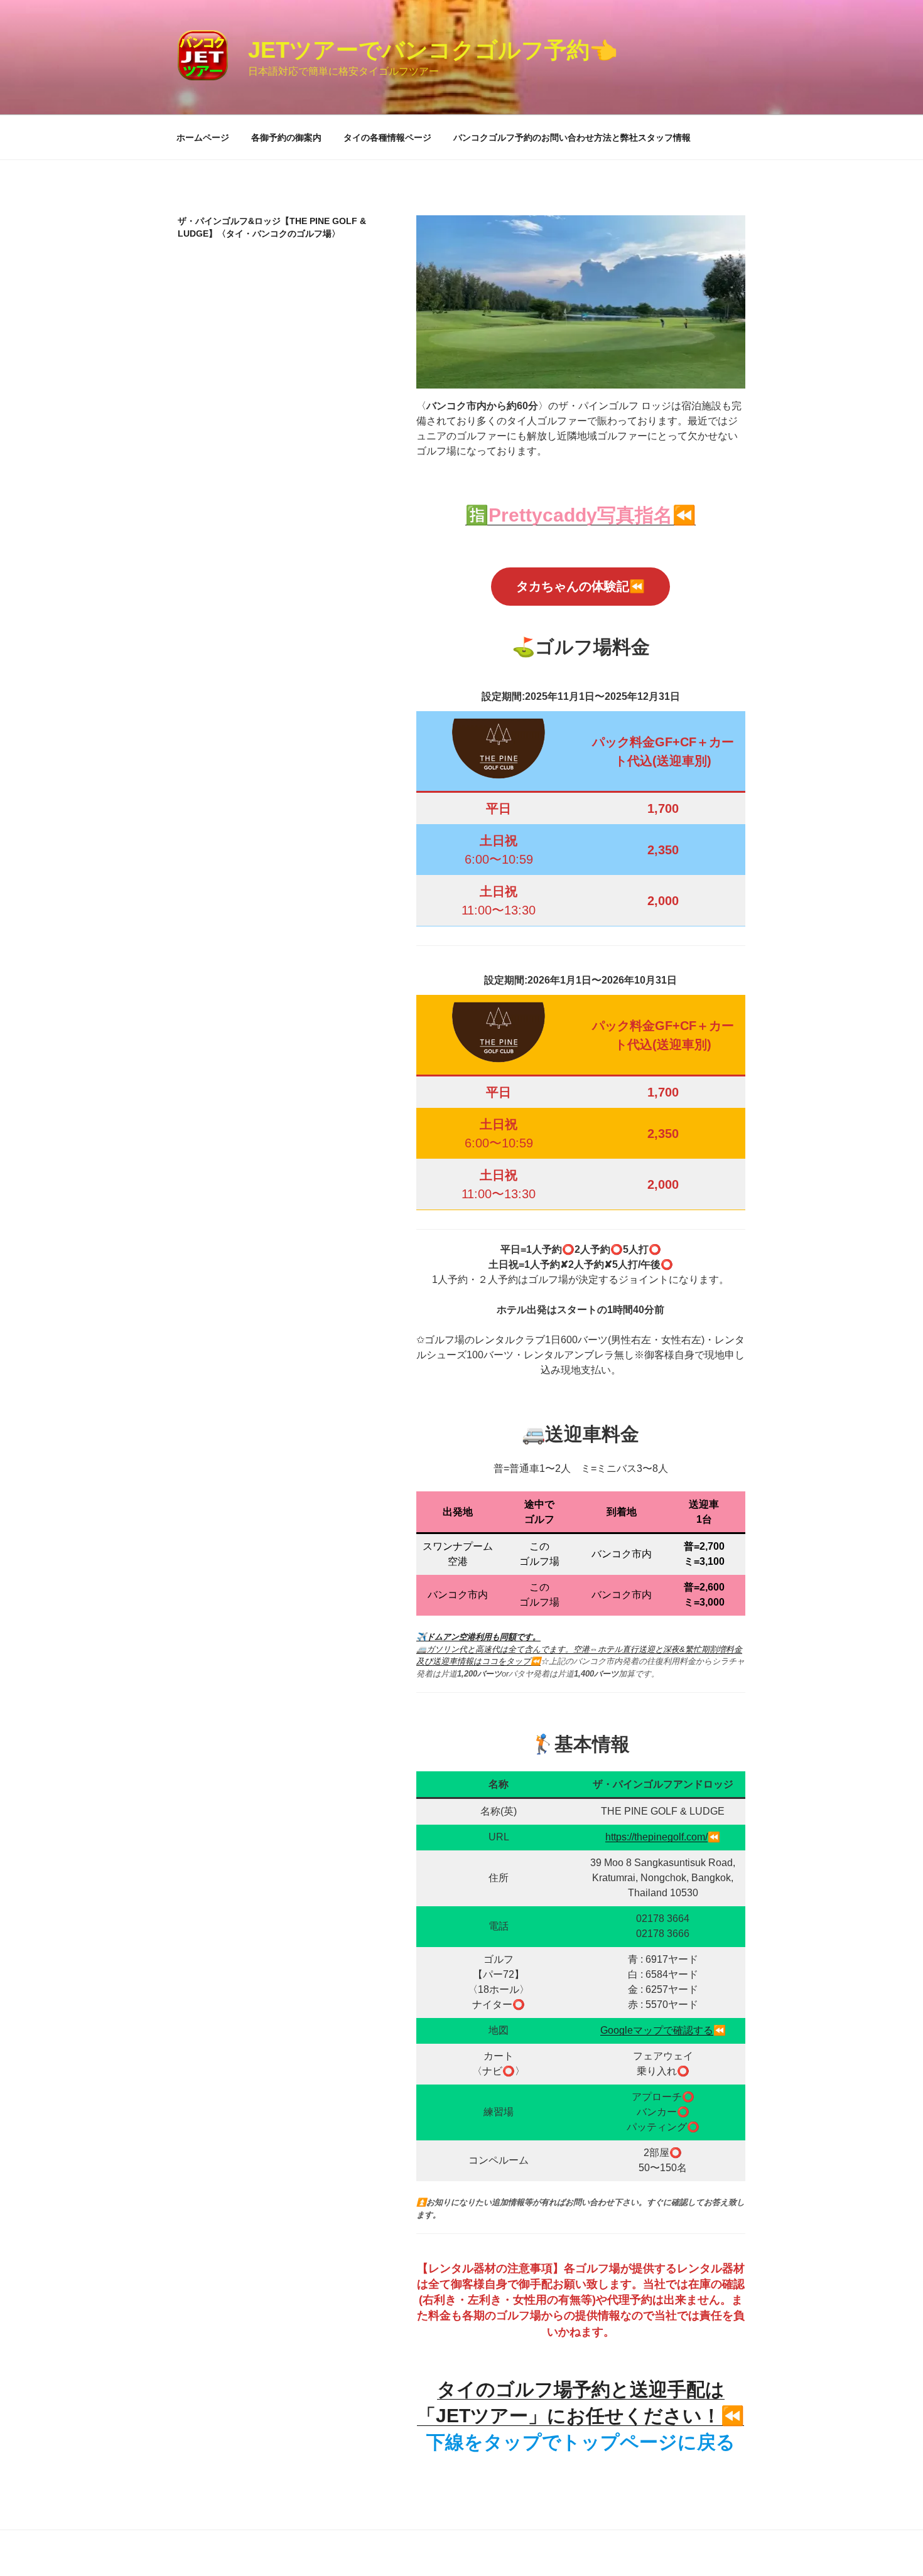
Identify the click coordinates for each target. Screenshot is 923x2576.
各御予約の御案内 (286, 137)
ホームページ (203, 137)
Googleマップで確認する (657, 2030)
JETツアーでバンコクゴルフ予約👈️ (433, 50)
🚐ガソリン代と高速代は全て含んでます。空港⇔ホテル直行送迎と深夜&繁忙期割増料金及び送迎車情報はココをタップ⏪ (579, 1649)
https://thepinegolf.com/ (656, 1837)
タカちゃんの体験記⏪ (580, 586)
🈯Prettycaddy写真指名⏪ (580, 515)
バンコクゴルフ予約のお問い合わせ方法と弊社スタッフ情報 (572, 137)
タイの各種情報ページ (387, 137)
